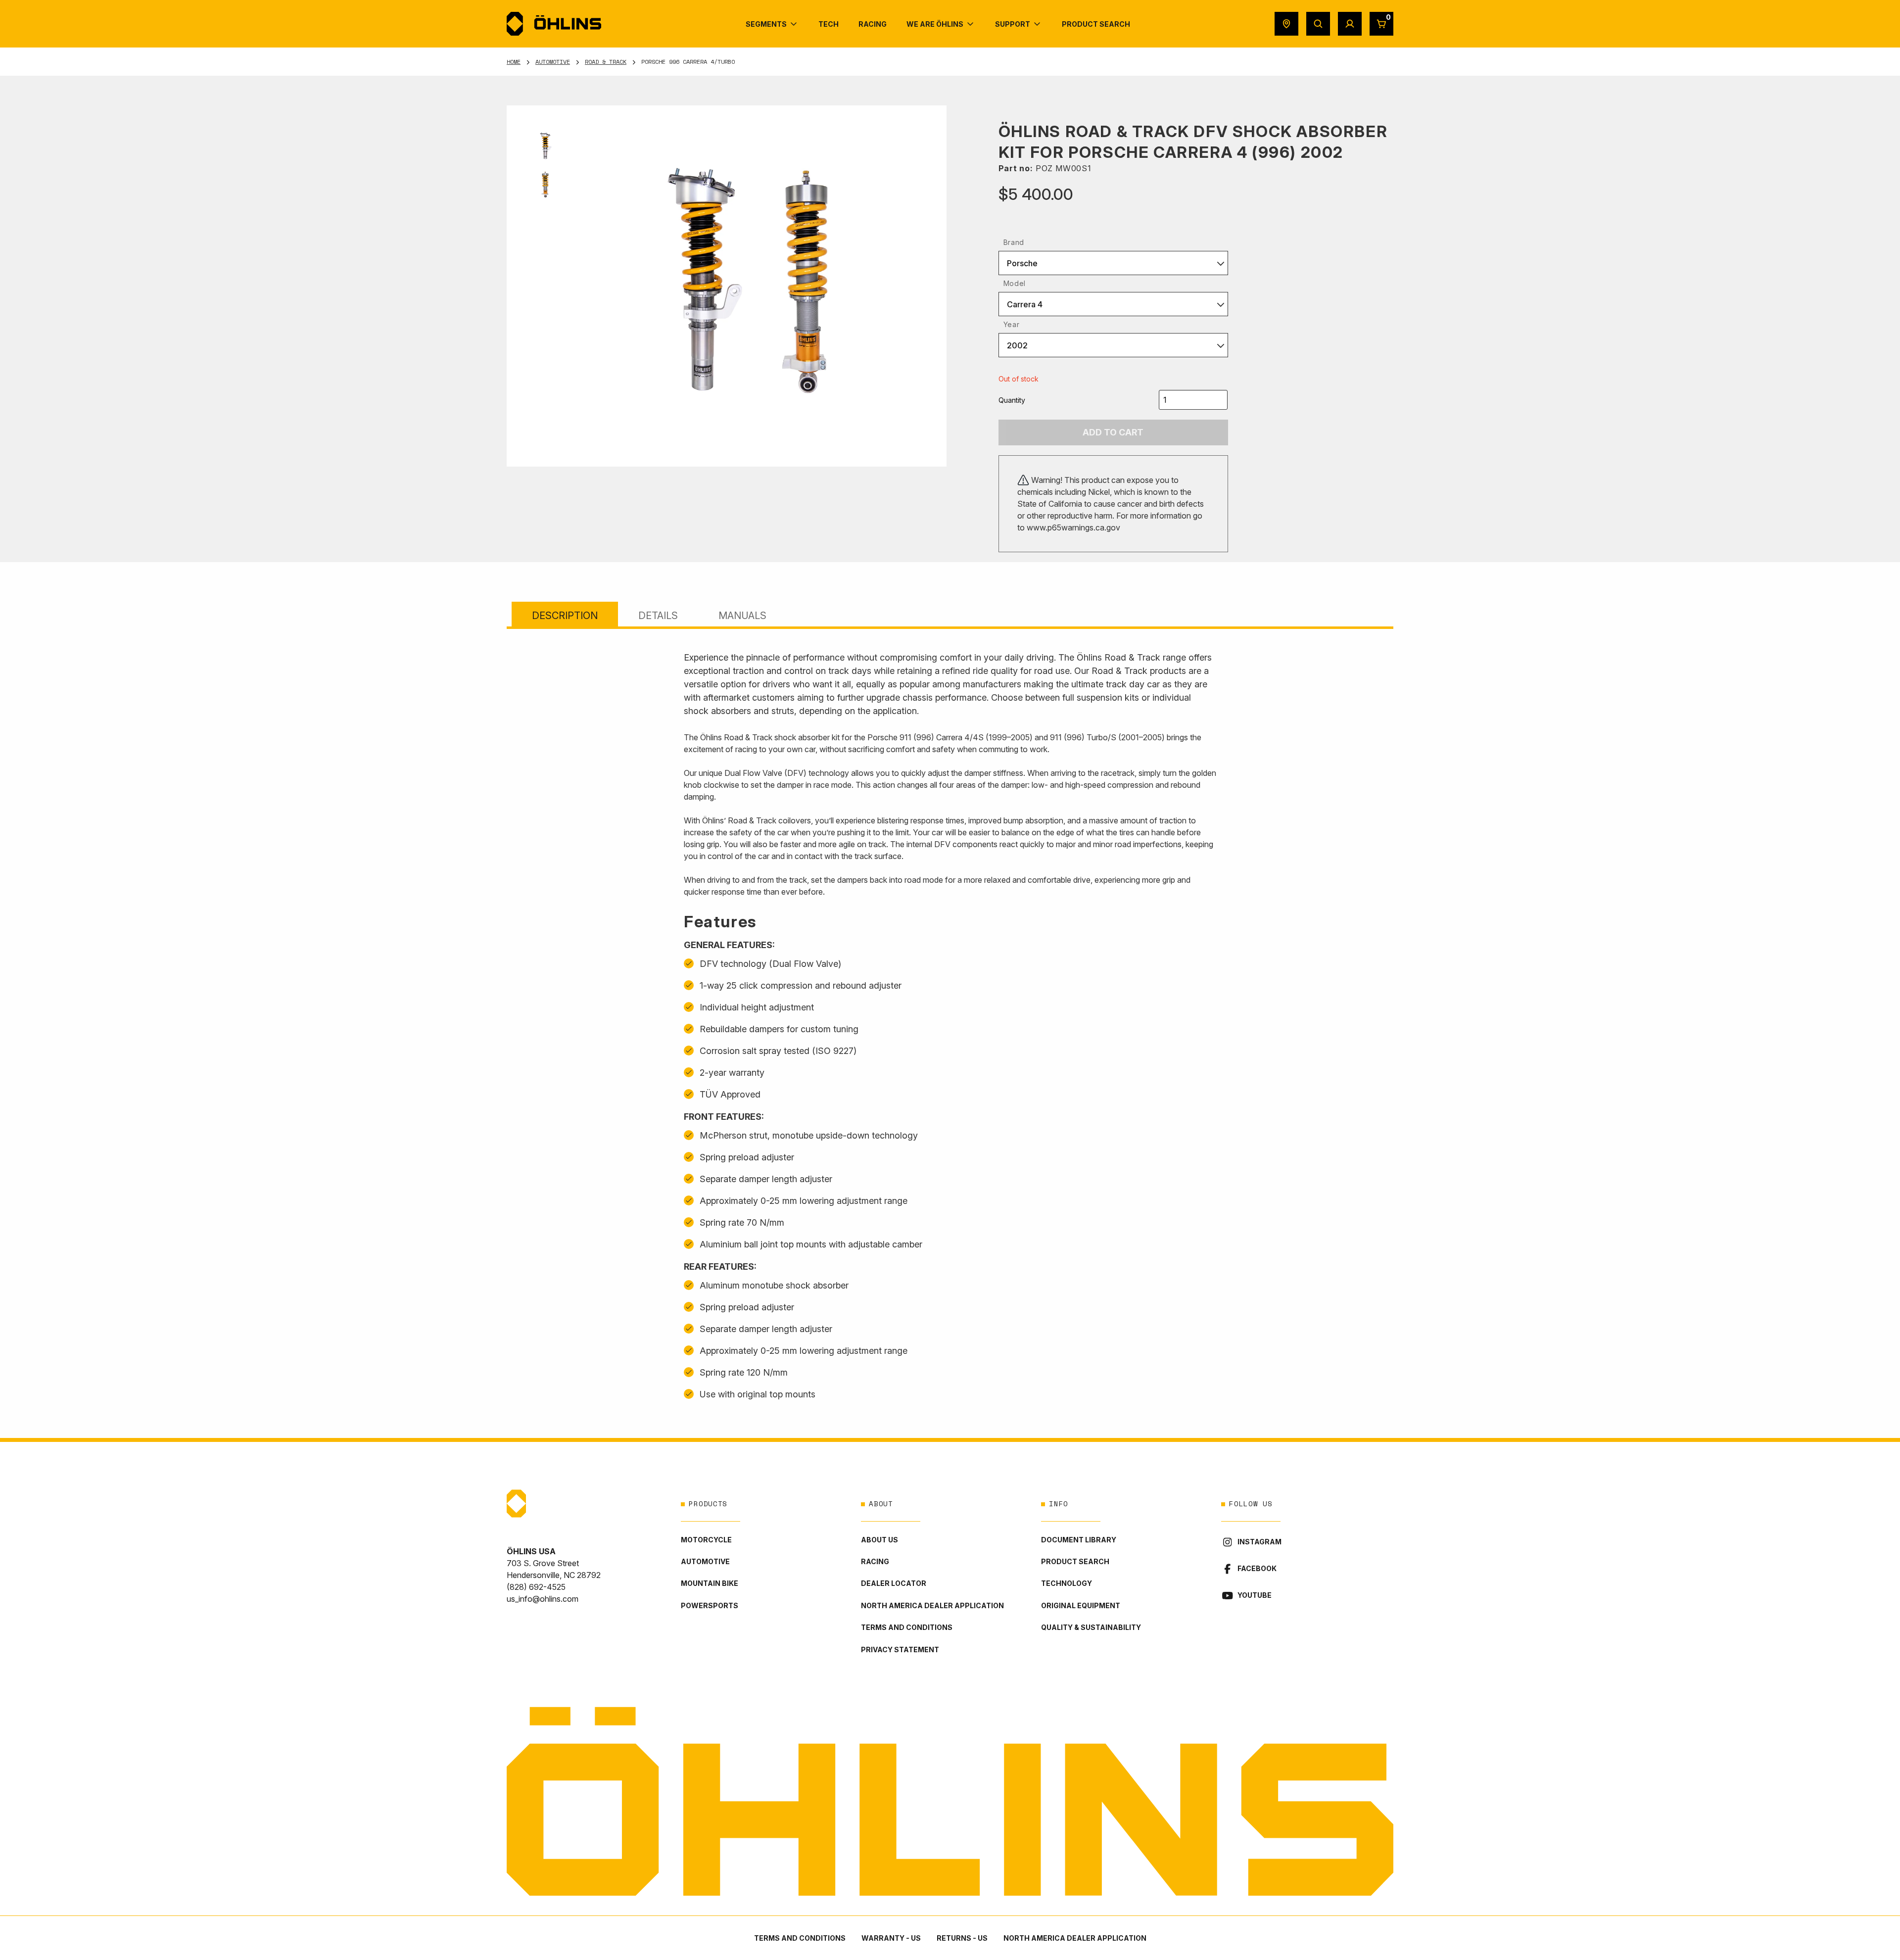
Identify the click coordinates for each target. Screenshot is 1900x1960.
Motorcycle (706, 1540)
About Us (879, 1540)
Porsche (1022, 263)
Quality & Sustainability (1091, 1627)
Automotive (553, 62)
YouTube (1255, 1595)
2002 (1017, 345)
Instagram (1259, 1542)
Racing (875, 1561)
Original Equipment (1081, 1605)
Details (658, 616)
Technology (1067, 1583)
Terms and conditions (907, 1627)
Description (565, 616)
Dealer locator (894, 1583)
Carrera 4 (1025, 304)
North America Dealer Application (932, 1605)
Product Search (1075, 1561)
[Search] (1318, 24)
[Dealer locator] (1286, 24)
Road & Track (606, 62)
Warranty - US (891, 1938)
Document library (1079, 1540)
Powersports (710, 1605)
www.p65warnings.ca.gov (1073, 527)
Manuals (742, 616)
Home (514, 62)
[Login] (1350, 24)
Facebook (1257, 1568)
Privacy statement (900, 1649)
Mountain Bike (710, 1583)
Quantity (1012, 400)
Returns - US (962, 1938)
